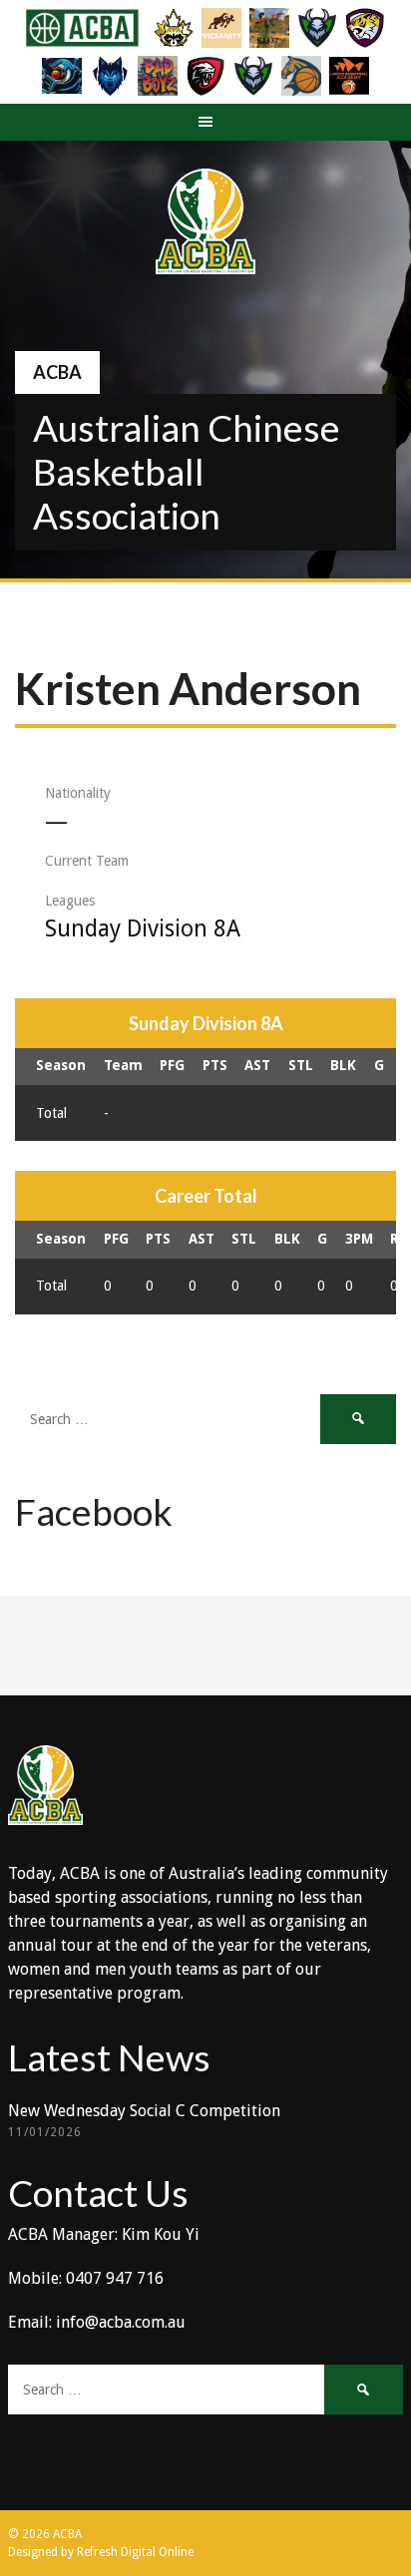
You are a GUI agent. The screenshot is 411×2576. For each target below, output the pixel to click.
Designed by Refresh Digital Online (101, 2552)
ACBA (57, 372)
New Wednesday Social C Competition (144, 2111)
